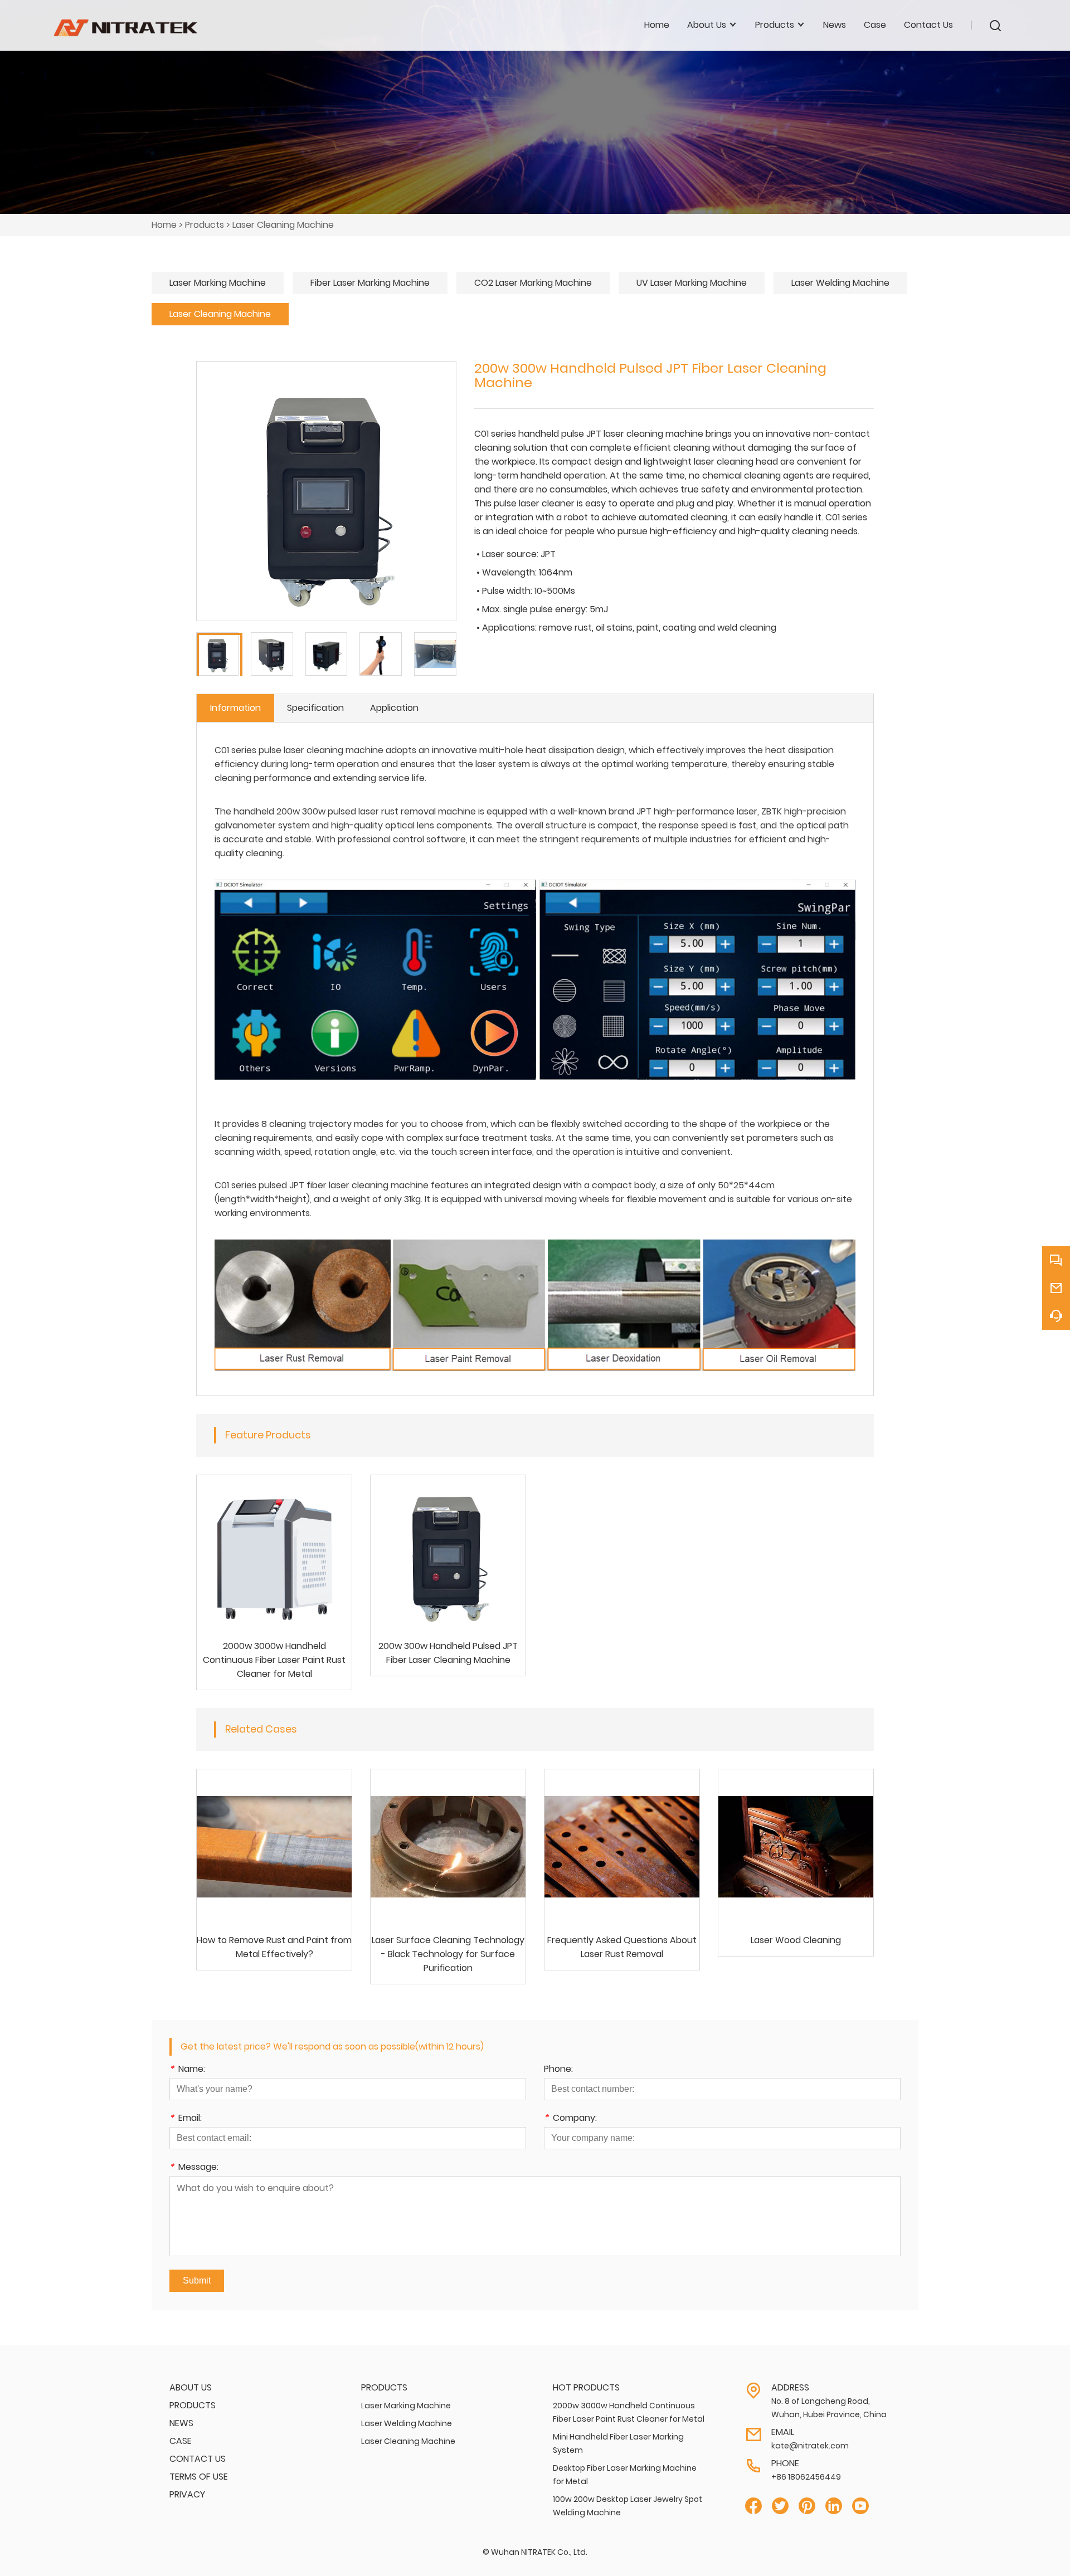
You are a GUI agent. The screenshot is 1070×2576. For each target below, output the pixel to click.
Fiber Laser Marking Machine (370, 283)
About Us (191, 2387)
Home (657, 25)
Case (875, 25)
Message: (194, 2168)
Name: (187, 2070)
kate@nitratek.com (810, 2446)
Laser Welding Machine (840, 283)
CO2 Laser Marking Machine (533, 283)
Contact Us (928, 25)
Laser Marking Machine (218, 283)
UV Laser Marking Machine (692, 283)
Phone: (558, 2070)
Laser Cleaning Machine (283, 225)
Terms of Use (199, 2477)
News (835, 25)
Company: (570, 2119)
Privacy (187, 2494)
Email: (186, 2119)
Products (205, 225)
